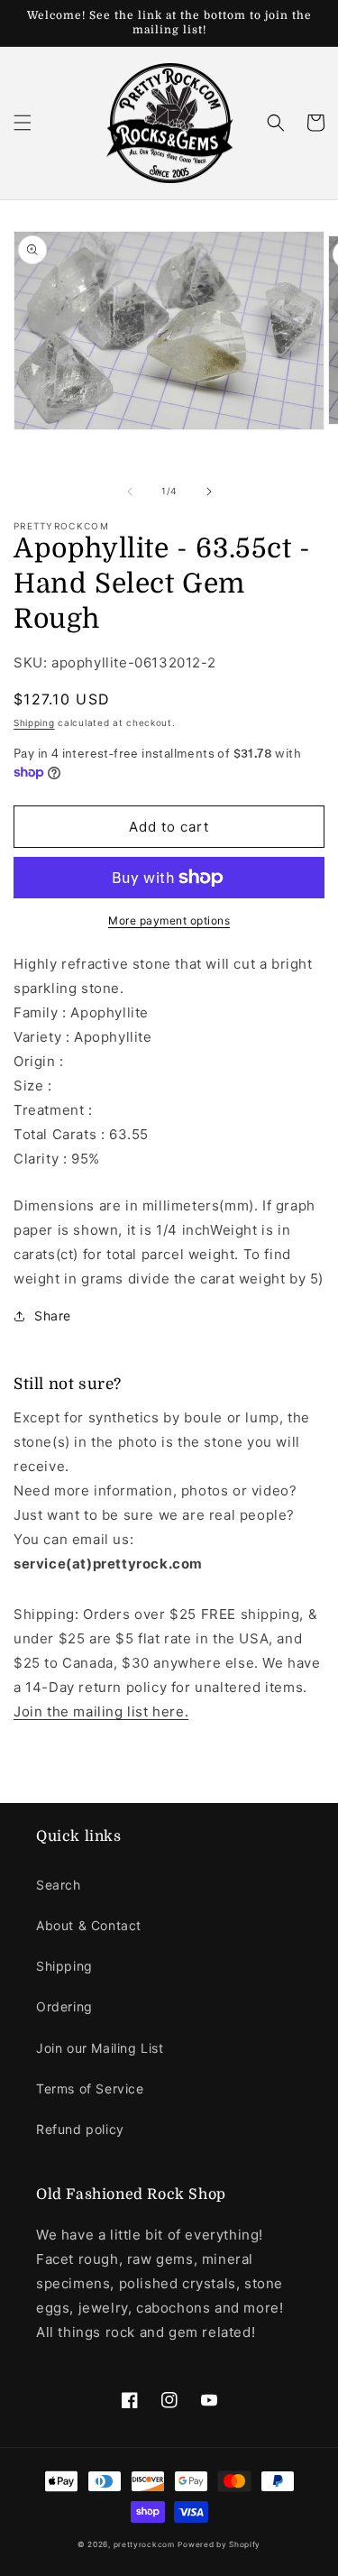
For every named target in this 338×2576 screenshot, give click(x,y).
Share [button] (53, 1316)
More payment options (169, 920)
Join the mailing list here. (101, 1711)
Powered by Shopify (219, 2544)
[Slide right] (209, 492)
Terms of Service (90, 2088)
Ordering (64, 2006)
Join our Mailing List (100, 2048)
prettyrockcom (144, 2544)
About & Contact (89, 1925)
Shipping (34, 722)
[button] (23, 123)
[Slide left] (130, 492)
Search (59, 1885)
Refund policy (80, 2129)
